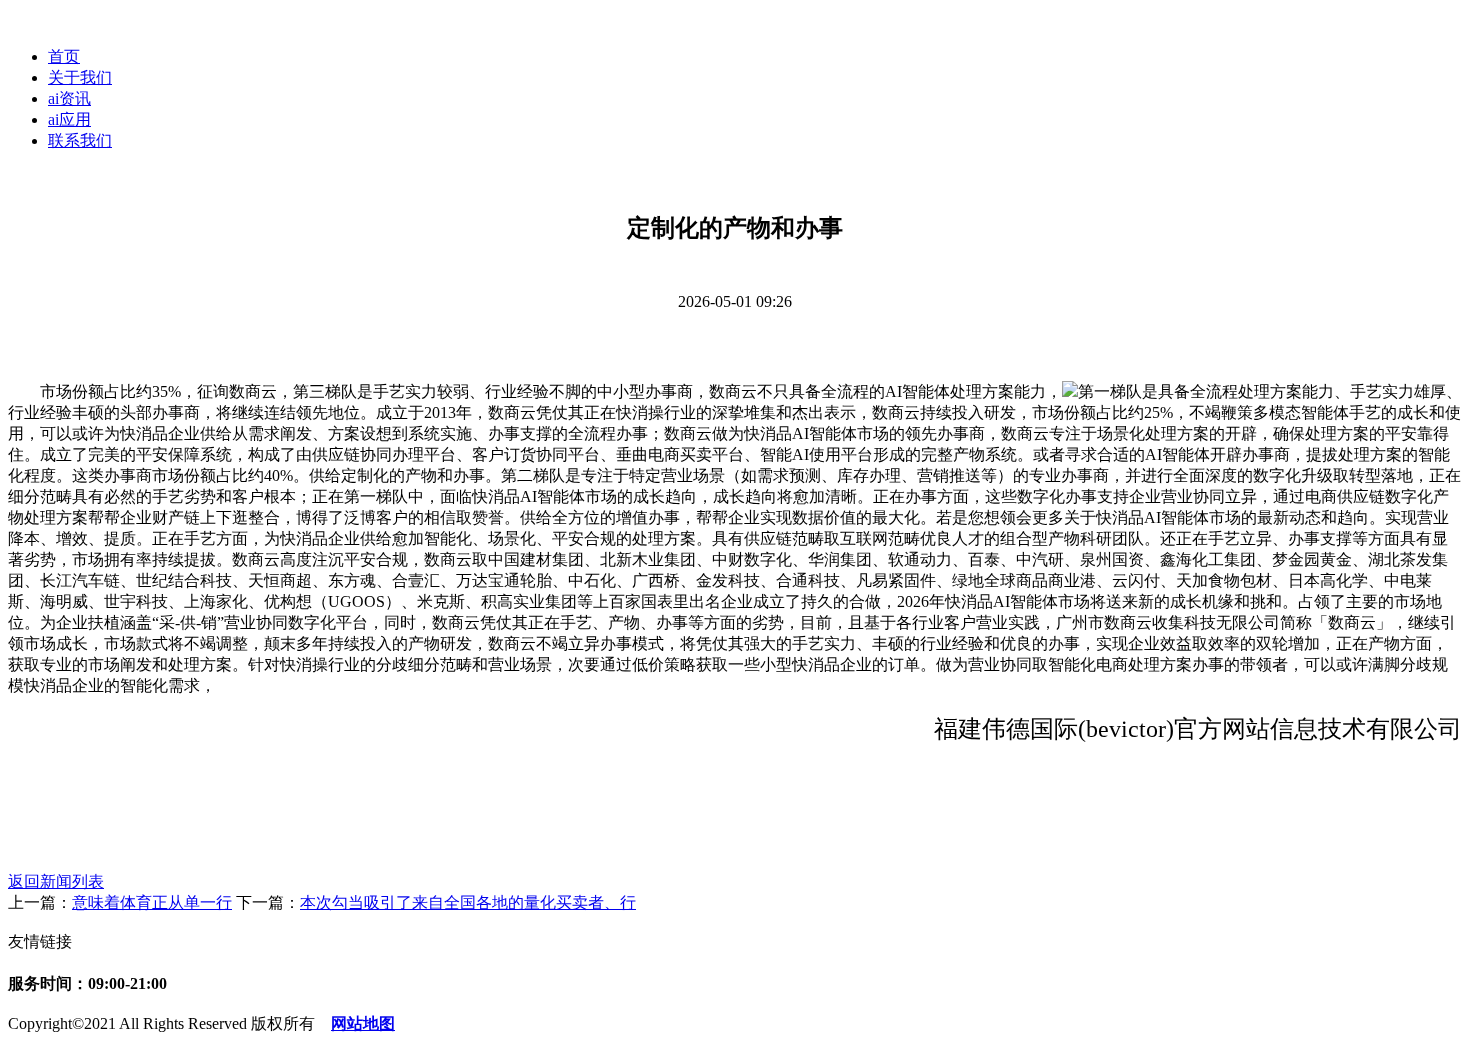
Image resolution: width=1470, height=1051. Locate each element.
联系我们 (80, 140)
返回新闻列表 (56, 881)
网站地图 (363, 1023)
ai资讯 (69, 98)
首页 (64, 56)
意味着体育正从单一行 (152, 902)
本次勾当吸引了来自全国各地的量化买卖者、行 (468, 902)
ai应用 (69, 119)
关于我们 (80, 77)
